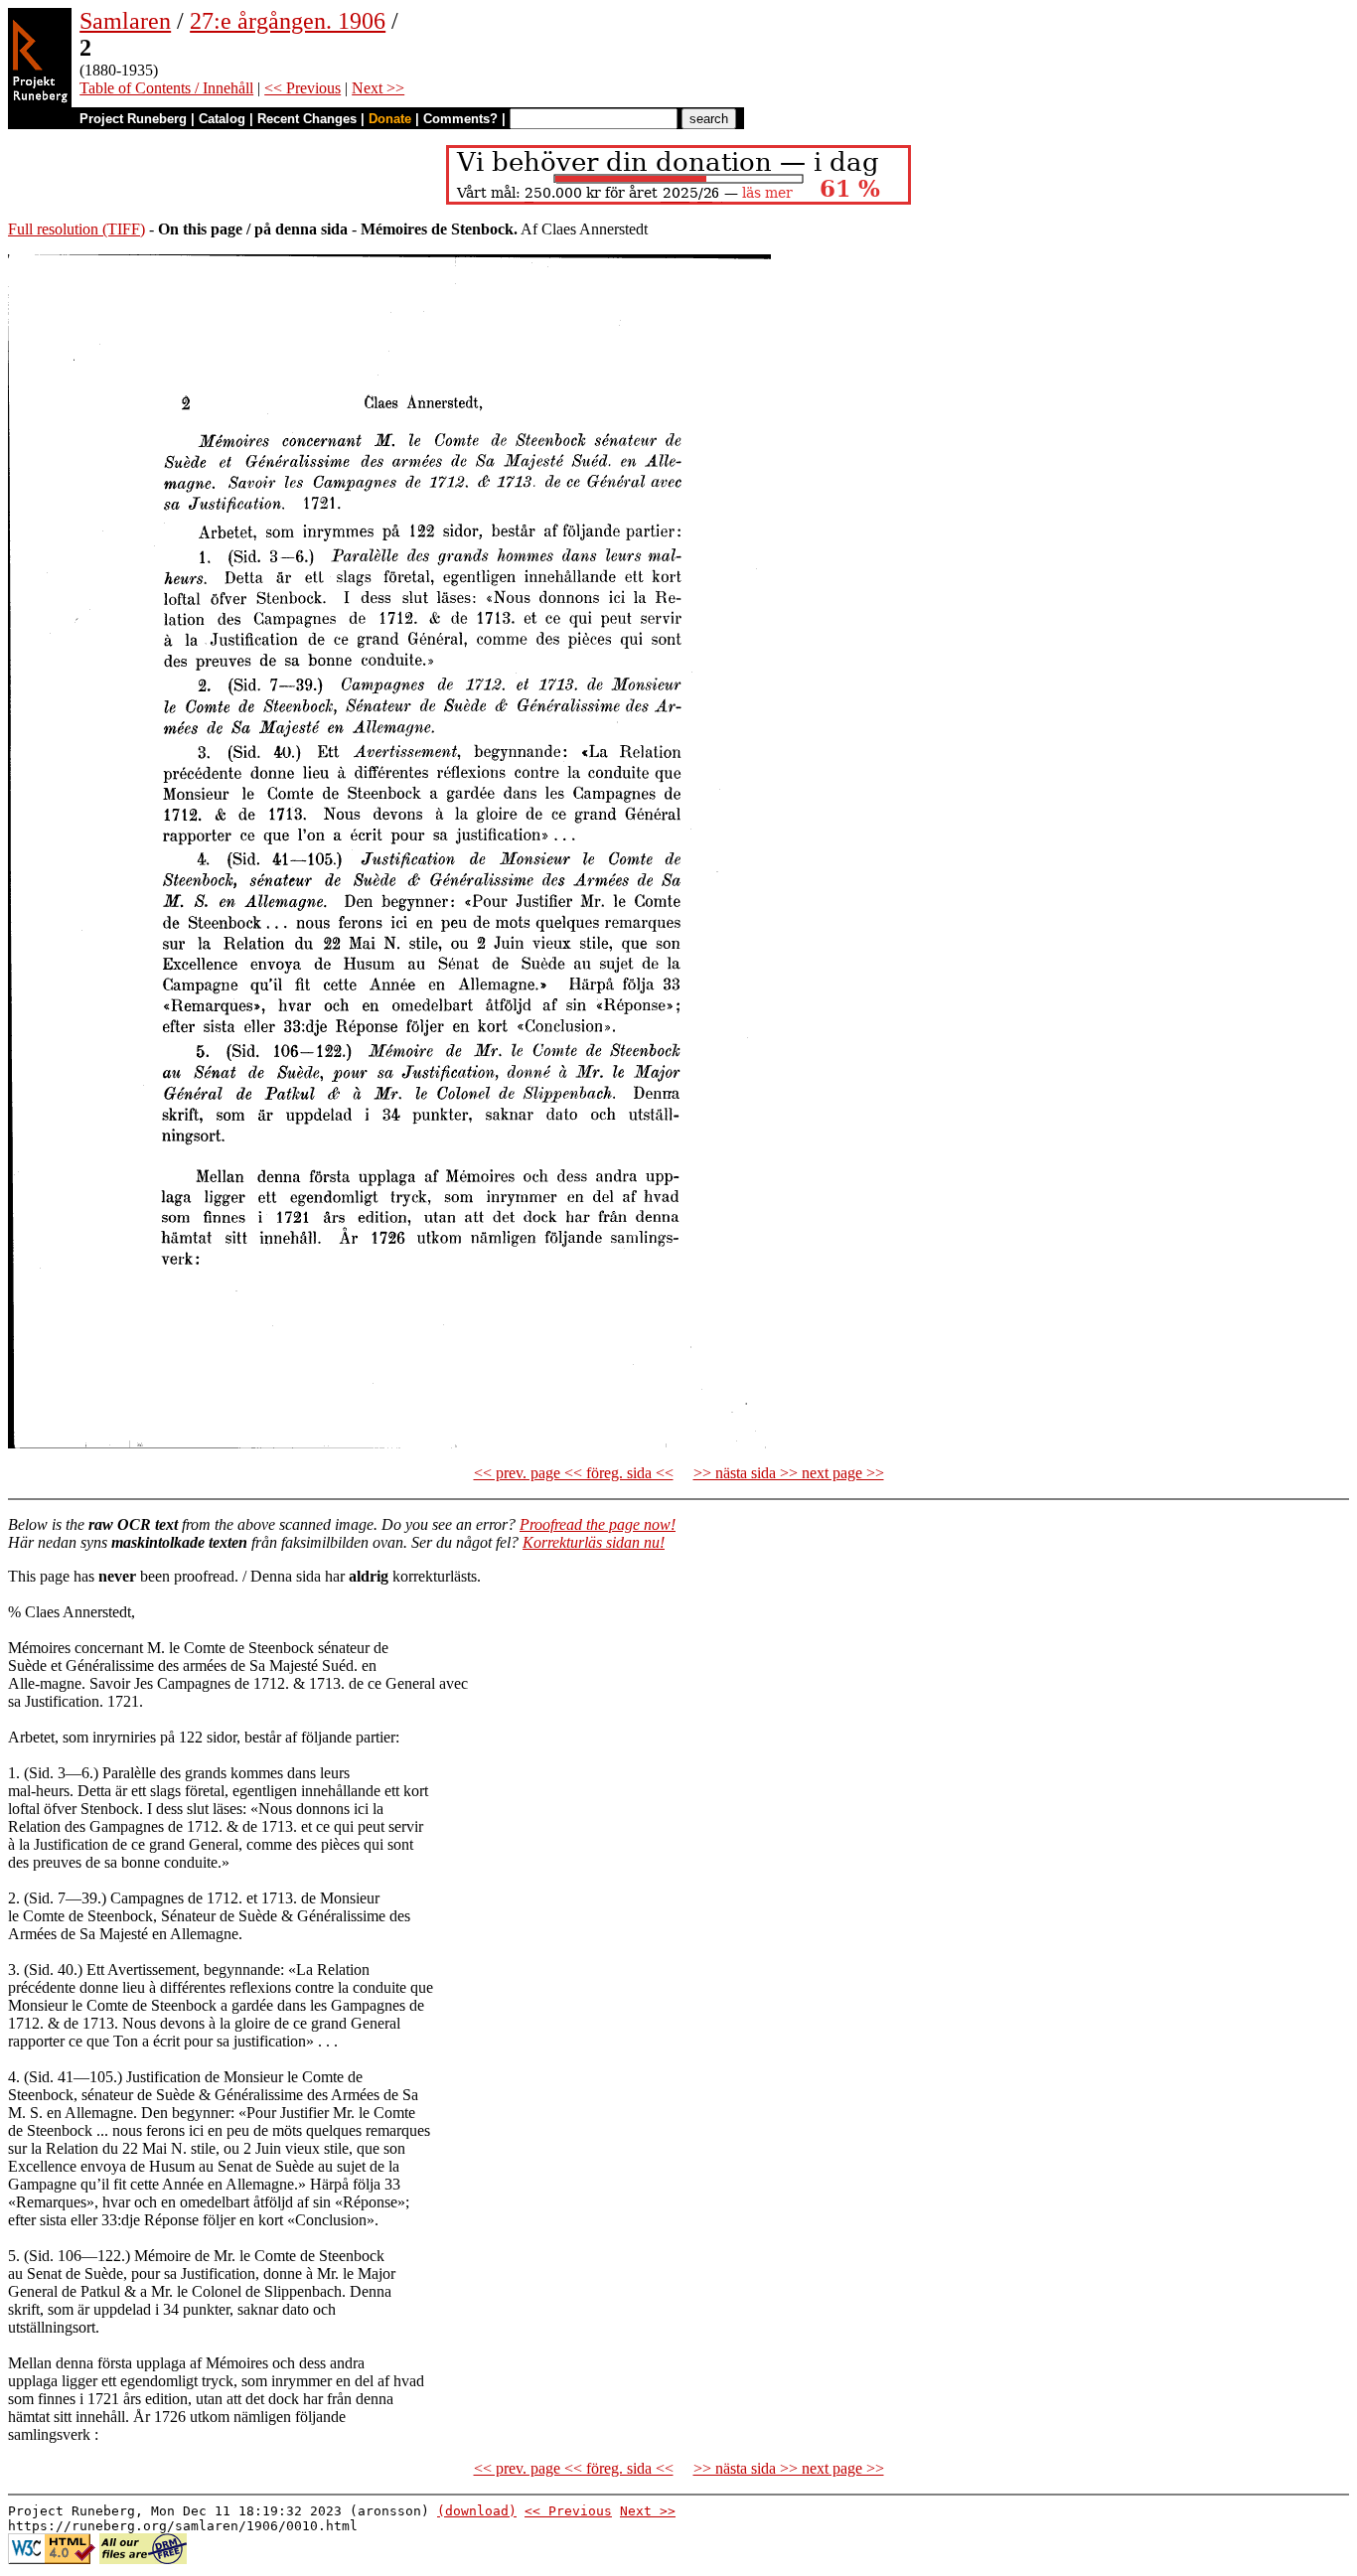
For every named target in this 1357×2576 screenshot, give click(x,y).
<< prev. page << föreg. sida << (574, 1473)
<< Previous (302, 88)
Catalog (222, 119)
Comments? (460, 119)
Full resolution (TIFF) (76, 229)
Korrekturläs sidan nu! (594, 1542)
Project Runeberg (133, 119)
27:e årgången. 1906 (288, 21)
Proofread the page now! (598, 1524)
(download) (477, 2511)
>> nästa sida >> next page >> (789, 1473)
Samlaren (125, 21)
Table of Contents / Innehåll (166, 88)
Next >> (378, 88)
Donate (390, 119)
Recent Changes (307, 119)
